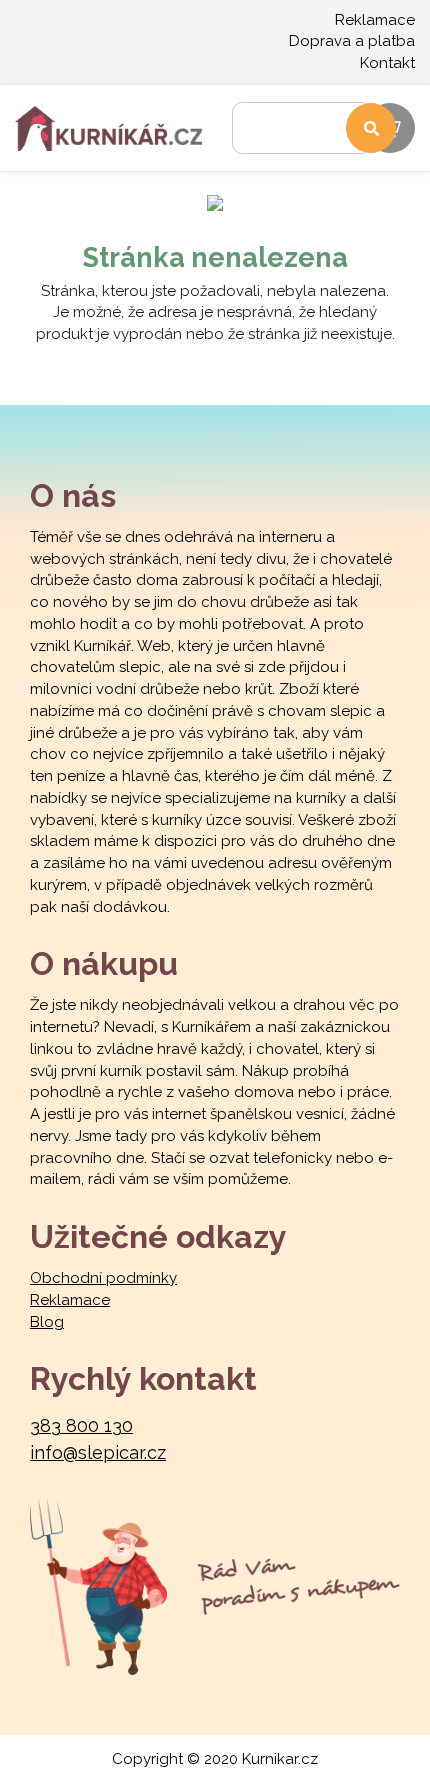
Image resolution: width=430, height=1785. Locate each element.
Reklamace (375, 20)
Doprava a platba (352, 41)
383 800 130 (81, 1425)
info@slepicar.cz (98, 1452)
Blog (47, 1322)
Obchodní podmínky (103, 1278)
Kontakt (387, 63)
